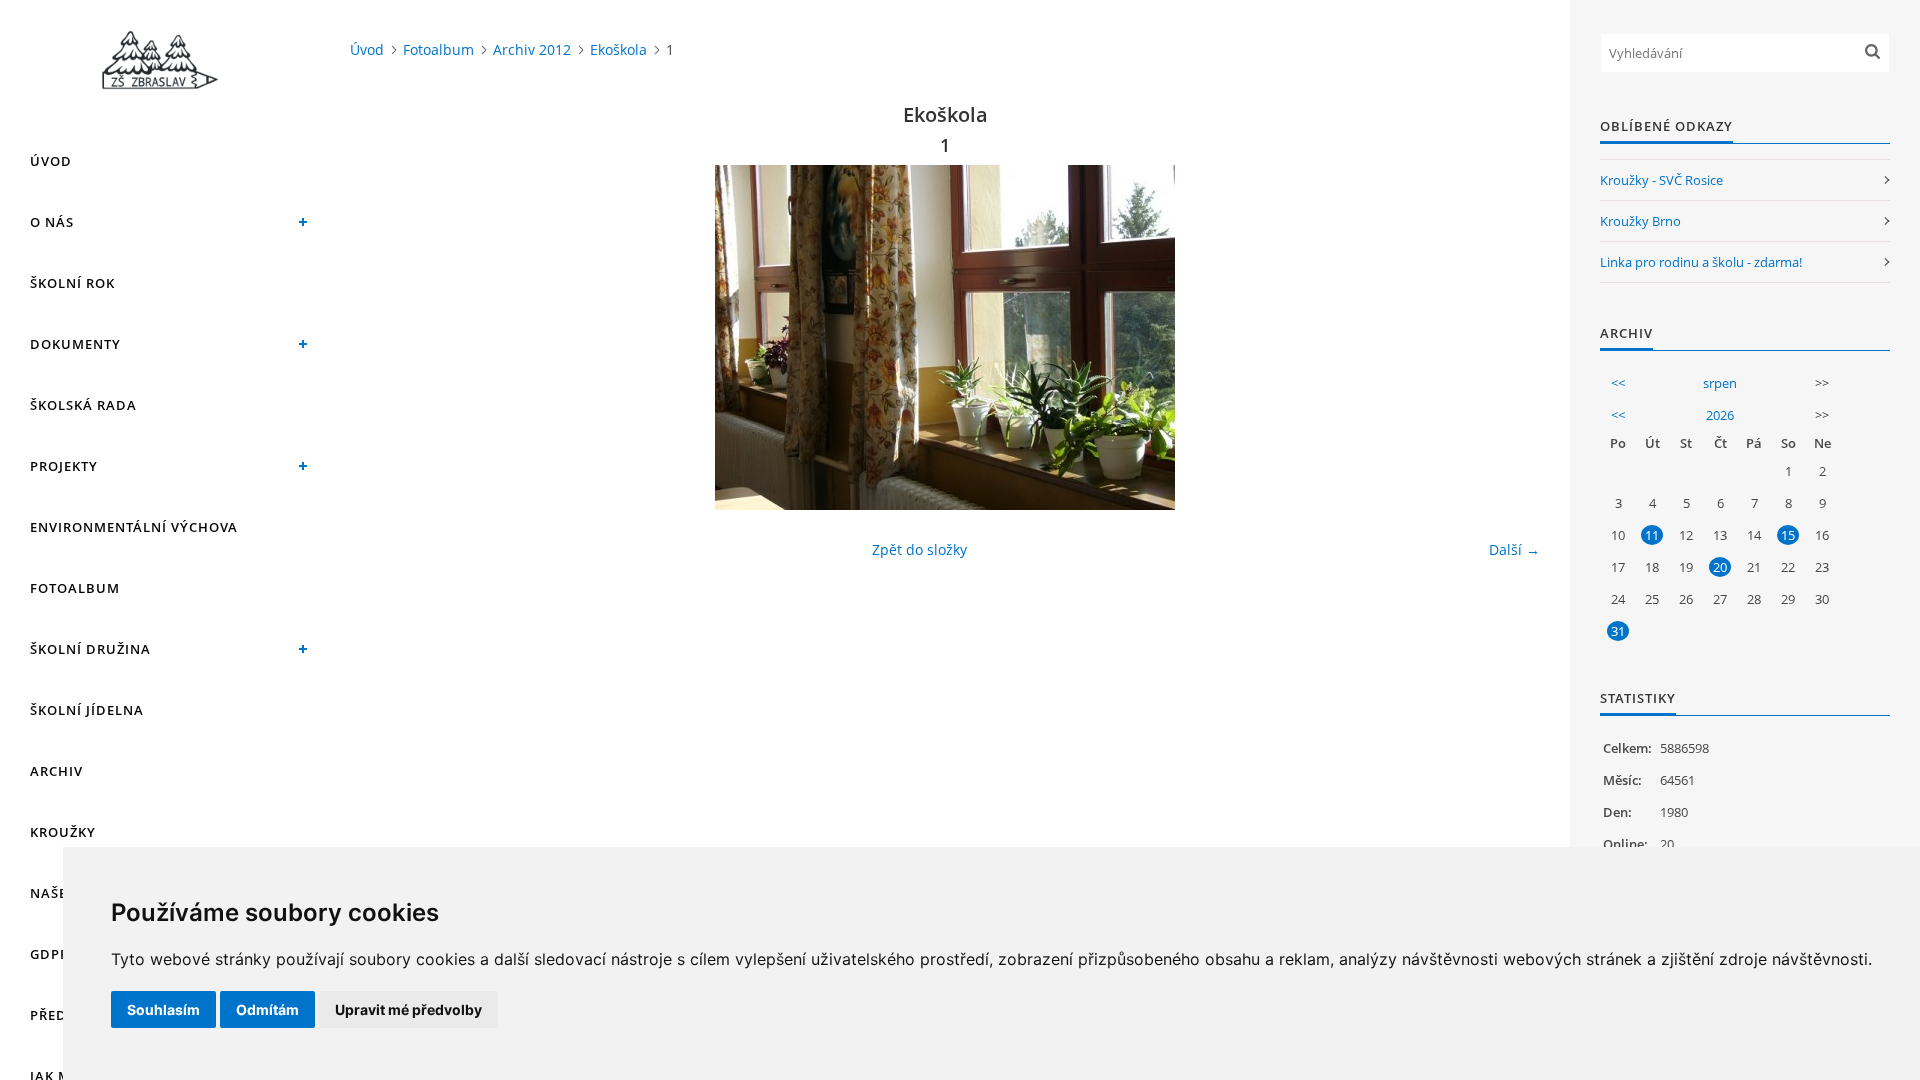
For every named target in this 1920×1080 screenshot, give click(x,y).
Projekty (64, 466)
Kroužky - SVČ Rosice (1661, 180)
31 (1618, 631)
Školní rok (72, 283)
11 (1652, 535)
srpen (1720, 383)
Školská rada (83, 405)
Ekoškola (618, 49)
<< (1618, 383)
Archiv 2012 (532, 49)
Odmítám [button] (267, 1009)
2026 (1720, 415)
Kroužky (63, 832)
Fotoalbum (75, 588)
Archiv (56, 771)
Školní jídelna (87, 710)
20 (1720, 567)
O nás (52, 222)
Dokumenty (75, 344)
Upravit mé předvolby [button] (408, 1009)
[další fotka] (1507, 337)
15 (1788, 535)
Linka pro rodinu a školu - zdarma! (1701, 262)
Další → (1514, 549)
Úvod (51, 161)
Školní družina (90, 649)
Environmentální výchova (134, 527)
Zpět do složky (919, 549)
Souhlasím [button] (163, 1009)
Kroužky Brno (1640, 221)
